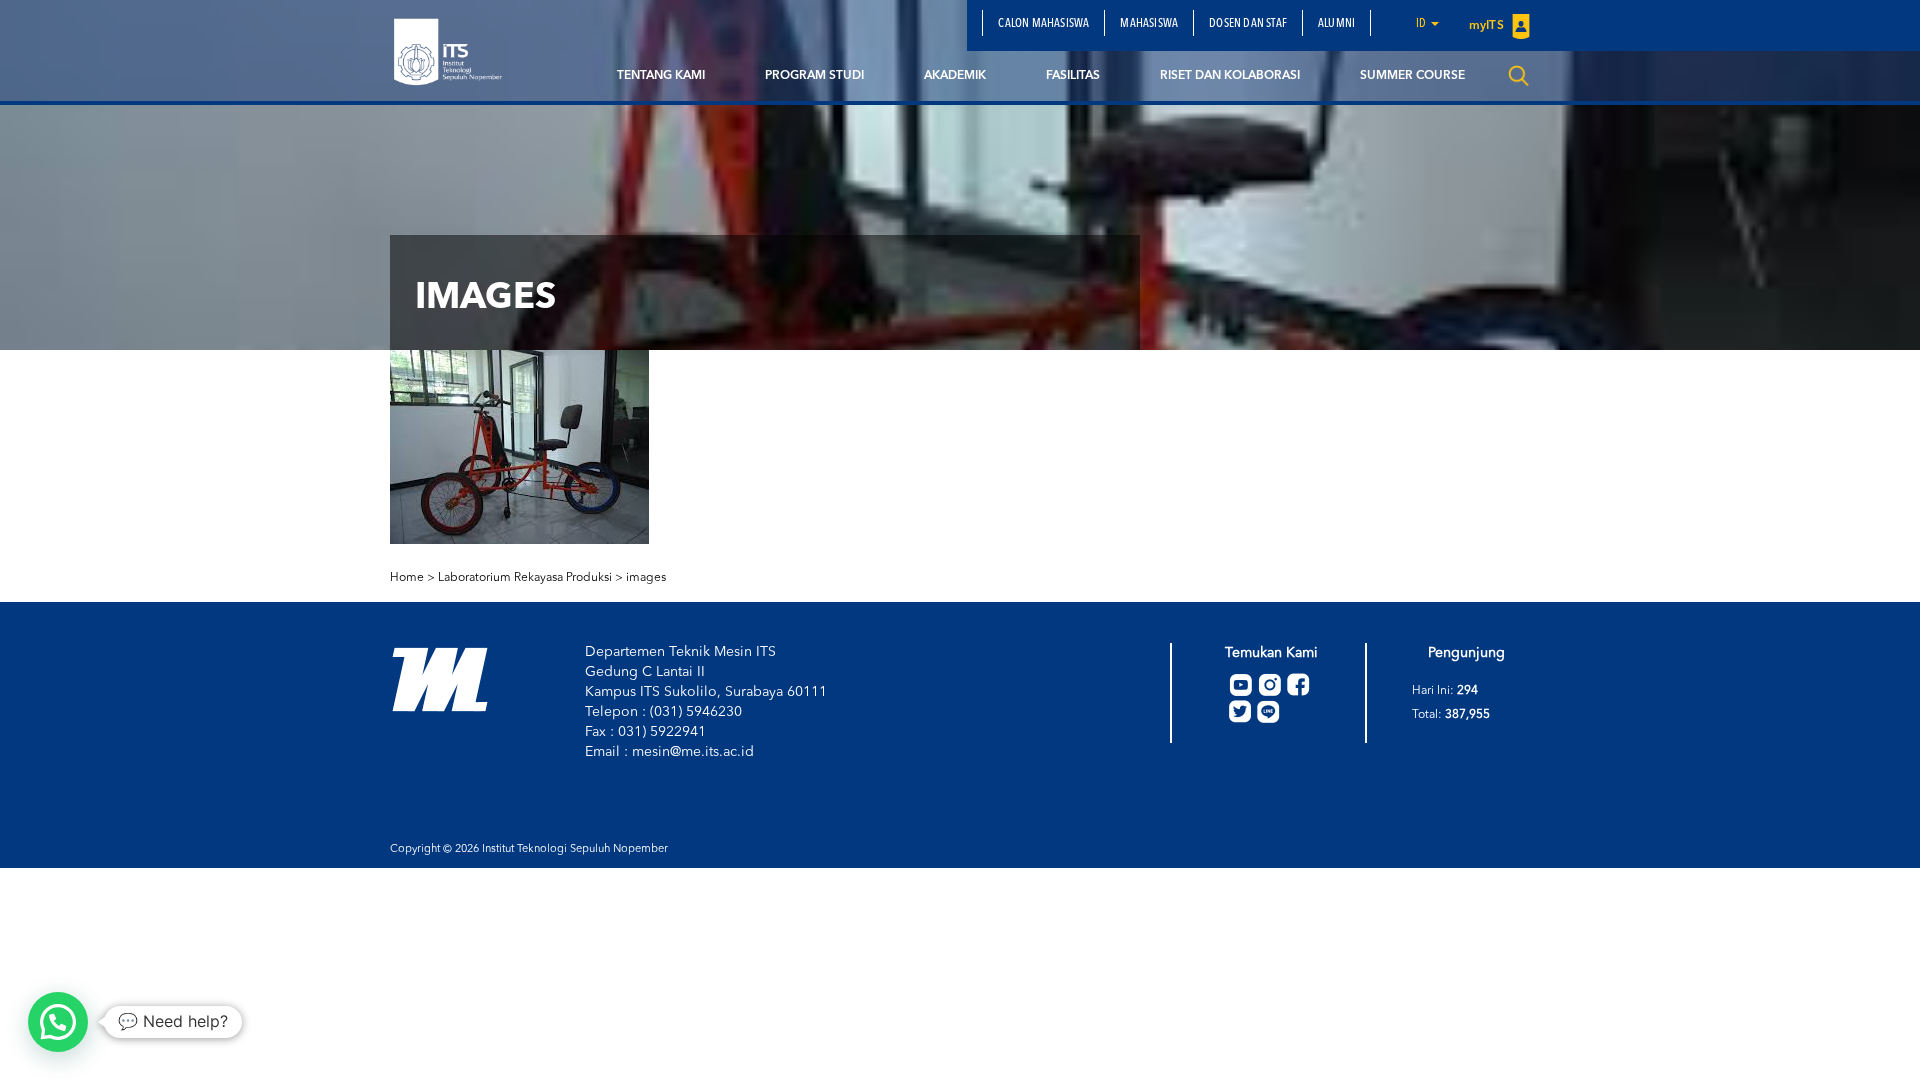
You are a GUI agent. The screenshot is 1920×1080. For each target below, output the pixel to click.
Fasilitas (1073, 76)
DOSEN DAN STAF (1248, 24)
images (646, 578)
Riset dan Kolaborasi (1230, 76)
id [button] (1422, 24)
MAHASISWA (1149, 24)
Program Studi (814, 76)
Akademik (955, 76)
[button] (58, 1022)
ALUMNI (1336, 24)
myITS (1488, 26)
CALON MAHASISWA (1043, 24)
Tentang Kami (661, 76)
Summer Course (1412, 76)
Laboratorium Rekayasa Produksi (525, 578)
